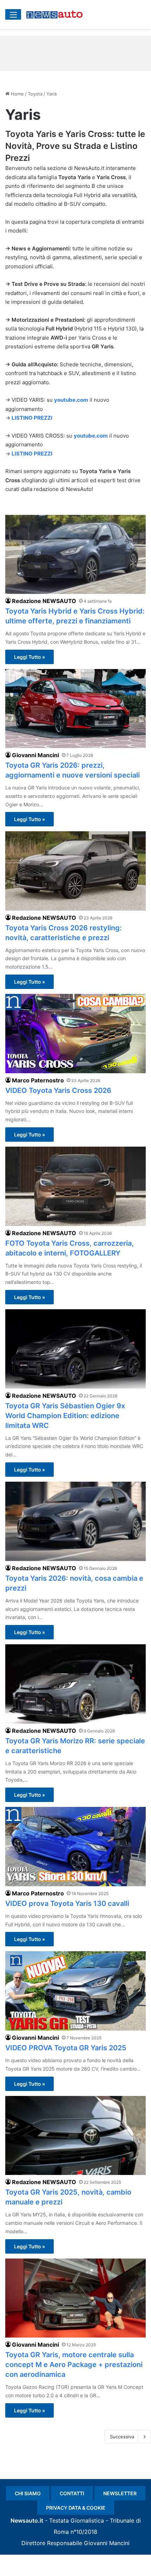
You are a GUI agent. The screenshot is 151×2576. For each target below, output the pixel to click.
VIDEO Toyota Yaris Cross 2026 (58, 1090)
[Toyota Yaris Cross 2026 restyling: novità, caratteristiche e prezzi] (75, 871)
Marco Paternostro (38, 1080)
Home (17, 94)
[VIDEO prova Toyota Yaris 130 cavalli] (75, 1847)
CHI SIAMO (28, 2493)
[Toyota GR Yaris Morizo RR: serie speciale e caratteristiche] (75, 1684)
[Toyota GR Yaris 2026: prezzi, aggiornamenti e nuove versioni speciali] (75, 709)
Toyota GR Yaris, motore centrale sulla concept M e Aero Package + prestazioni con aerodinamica (74, 2365)
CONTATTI (72, 2493)
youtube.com (71, 400)
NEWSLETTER (120, 2493)
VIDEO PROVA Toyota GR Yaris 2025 (66, 2048)
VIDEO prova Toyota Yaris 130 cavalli (67, 1903)
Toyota (35, 94)
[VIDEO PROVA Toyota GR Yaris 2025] (75, 1991)
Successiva (122, 2437)
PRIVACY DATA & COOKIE (76, 2508)
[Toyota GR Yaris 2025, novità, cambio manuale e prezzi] (75, 2136)
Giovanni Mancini (35, 755)
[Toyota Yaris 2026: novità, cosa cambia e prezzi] (75, 1521)
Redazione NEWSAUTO (44, 601)
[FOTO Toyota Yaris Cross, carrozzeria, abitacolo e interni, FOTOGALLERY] (75, 1186)
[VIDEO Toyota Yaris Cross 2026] (75, 1034)
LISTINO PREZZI (32, 418)
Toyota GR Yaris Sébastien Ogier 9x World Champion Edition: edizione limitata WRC (65, 1416)
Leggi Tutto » (29, 657)
